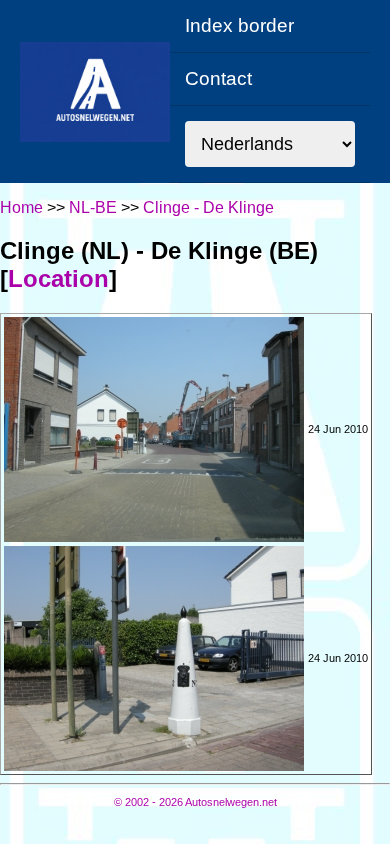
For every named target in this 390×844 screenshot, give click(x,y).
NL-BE (93, 207)
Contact (218, 78)
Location (58, 278)
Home (21, 207)
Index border (239, 25)
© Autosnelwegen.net (195, 802)
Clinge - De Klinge (208, 207)
